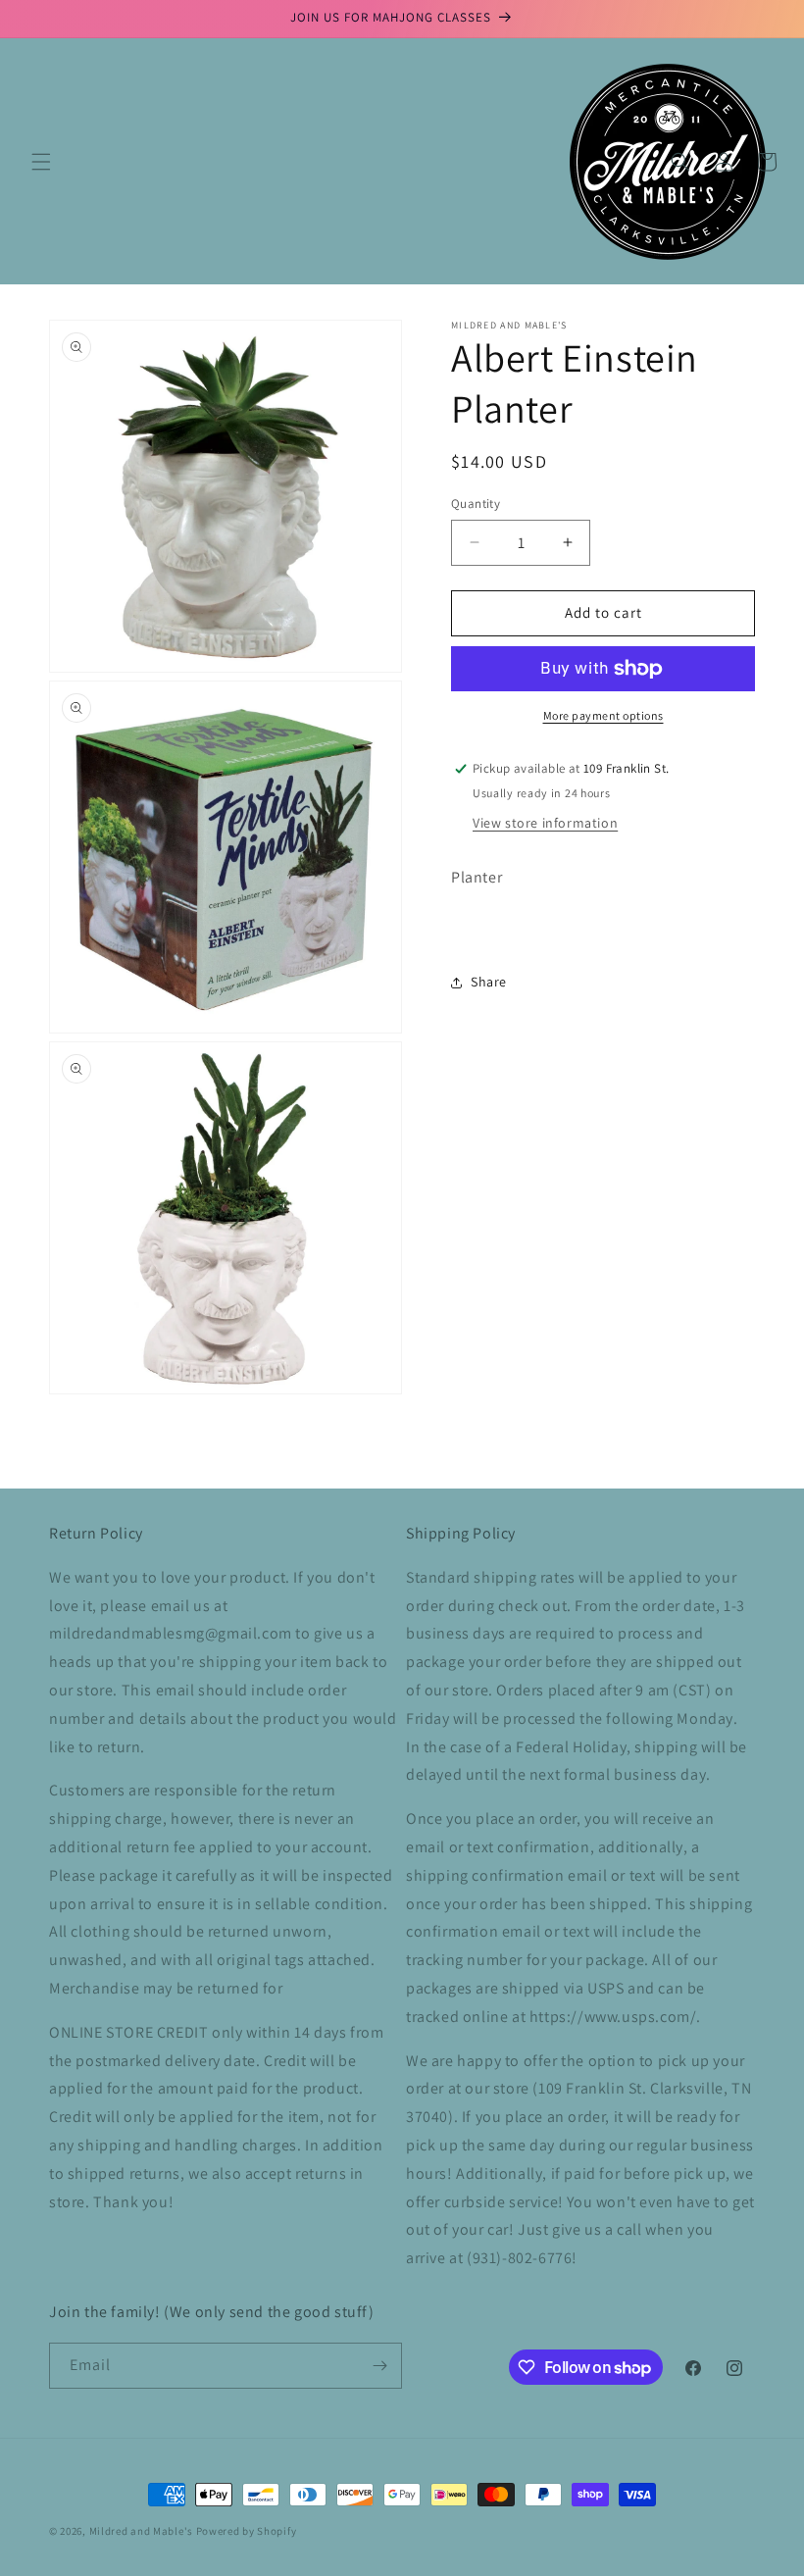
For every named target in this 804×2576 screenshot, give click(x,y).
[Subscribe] (379, 2366)
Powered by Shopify (247, 2531)
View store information (545, 823)
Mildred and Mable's (143, 2531)
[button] (41, 162)
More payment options (603, 715)
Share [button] (489, 982)
